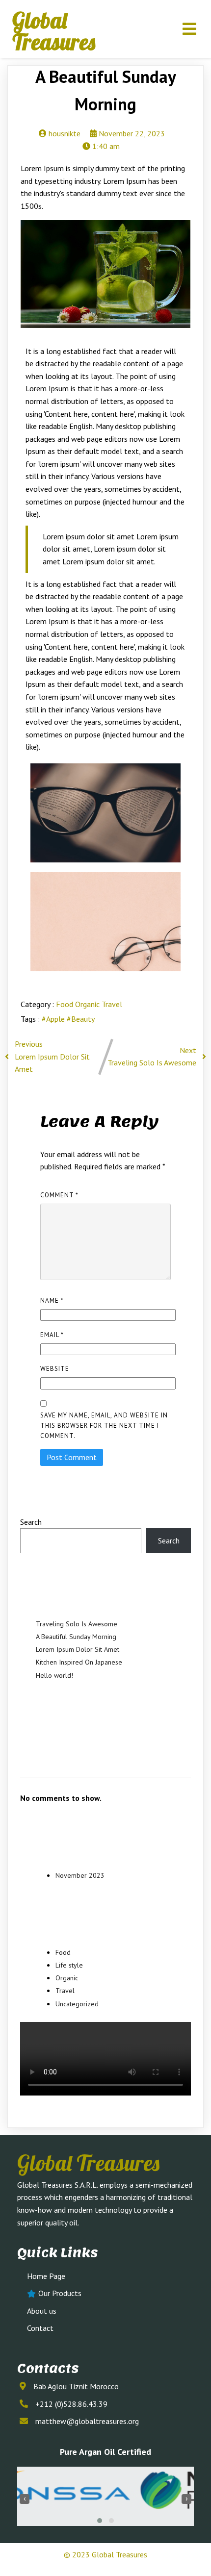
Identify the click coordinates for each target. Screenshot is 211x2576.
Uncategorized (77, 2004)
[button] (100, 2521)
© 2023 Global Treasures (105, 2554)
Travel (112, 1004)
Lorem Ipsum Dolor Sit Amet (78, 1649)
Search (31, 1522)
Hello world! (54, 1675)
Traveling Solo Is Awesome (77, 1624)
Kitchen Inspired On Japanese (79, 1662)
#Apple (54, 1019)
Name (52, 1301)
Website (55, 1369)
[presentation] (25, 2499)
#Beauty (81, 1019)
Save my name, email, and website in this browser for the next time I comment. (104, 1426)
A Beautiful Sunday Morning (76, 1637)
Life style (69, 1965)
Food (66, 1004)
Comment (59, 1195)
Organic (88, 1004)
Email (52, 1335)
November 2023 (80, 1875)
